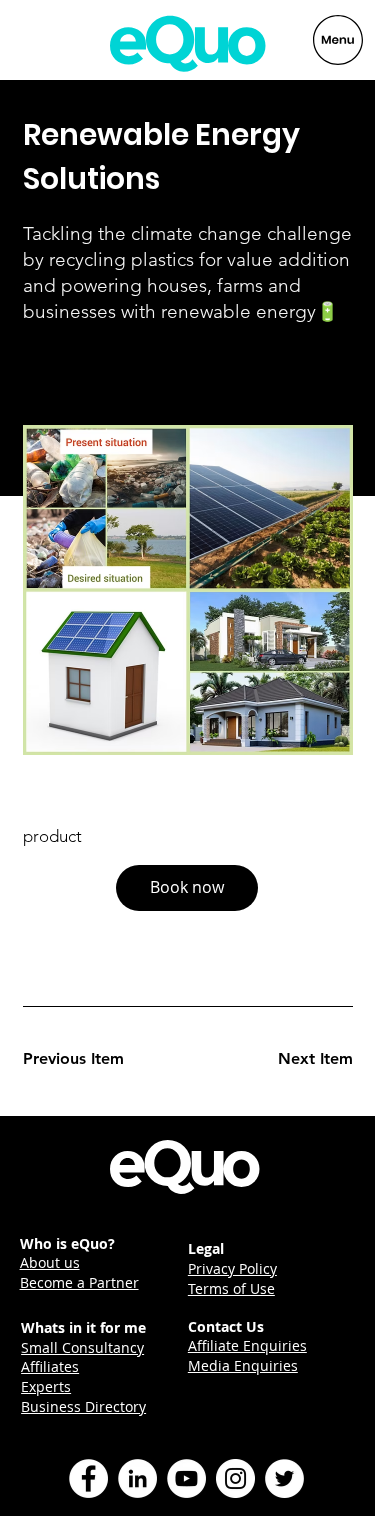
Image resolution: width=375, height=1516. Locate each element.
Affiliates (50, 1366)
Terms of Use (231, 1288)
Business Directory (83, 1406)
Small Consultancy (82, 1347)
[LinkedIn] (137, 1478)
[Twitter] (284, 1478)
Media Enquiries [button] (243, 1365)
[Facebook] (88, 1478)
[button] (187, 888)
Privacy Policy (232, 1268)
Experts (46, 1386)
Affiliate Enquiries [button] (247, 1345)
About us (50, 1262)
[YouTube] (186, 1478)
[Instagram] (235, 1478)
